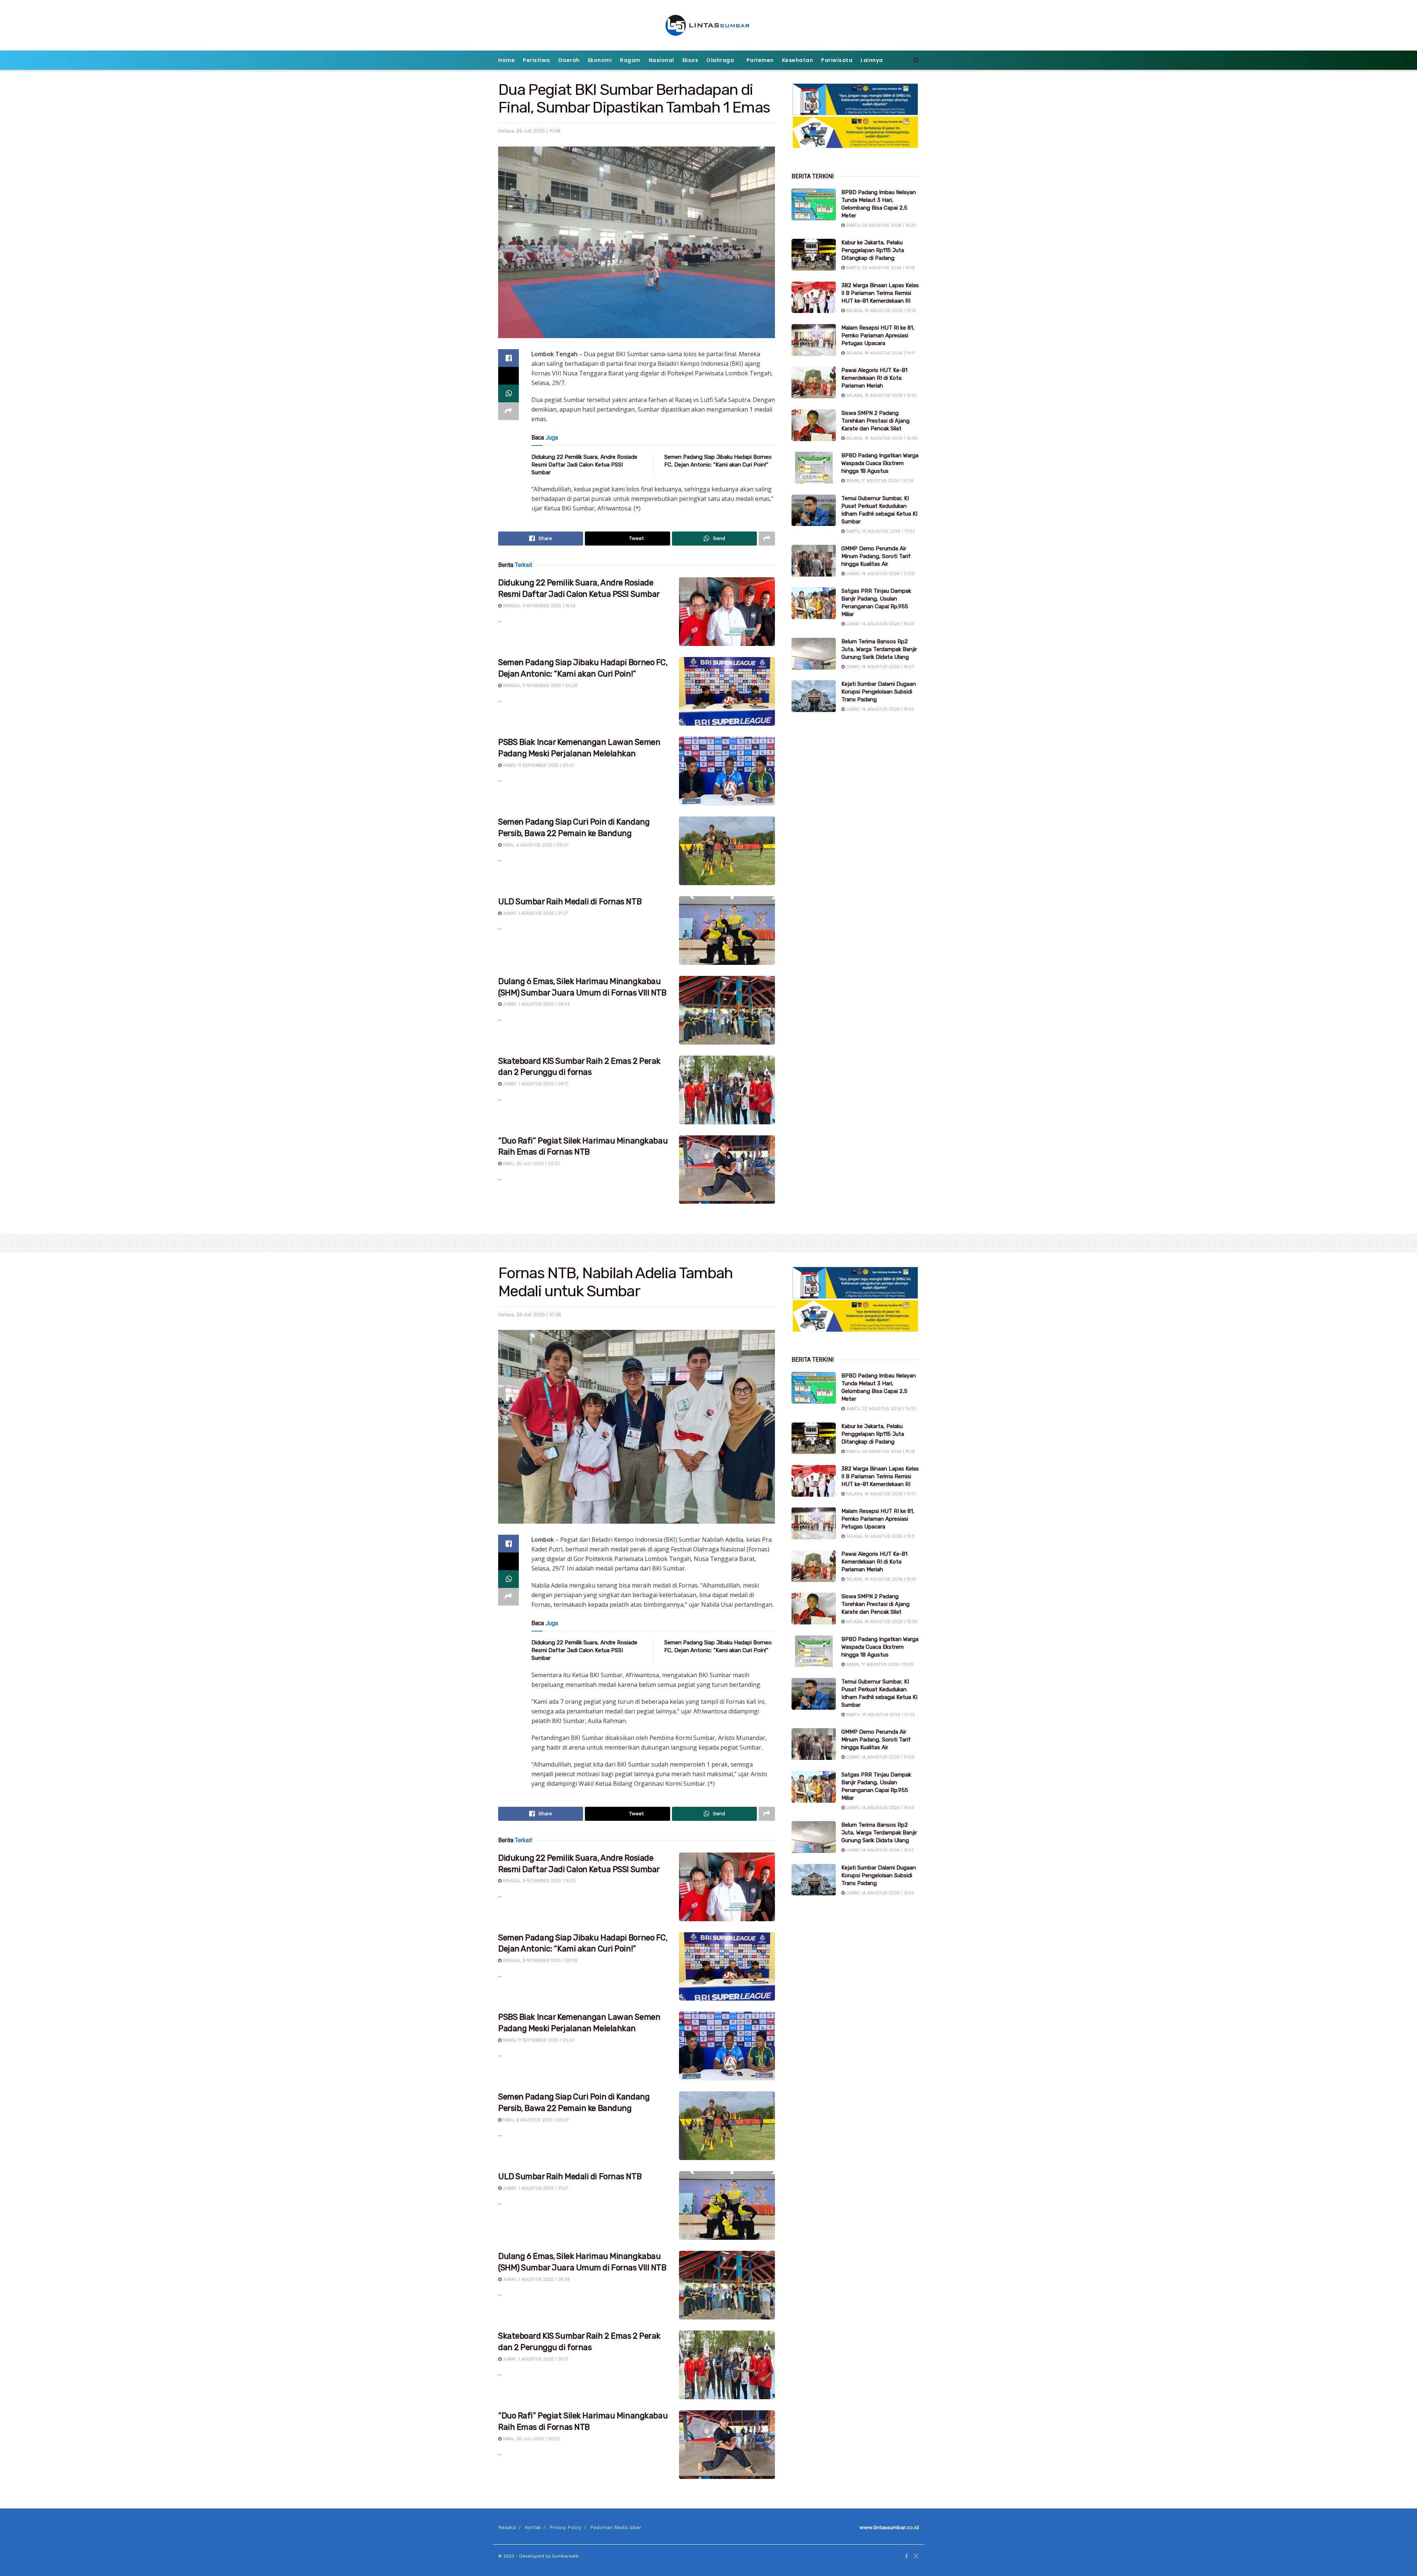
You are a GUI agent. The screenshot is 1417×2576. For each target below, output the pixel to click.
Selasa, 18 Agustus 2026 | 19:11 (880, 353)
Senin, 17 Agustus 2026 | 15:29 (879, 481)
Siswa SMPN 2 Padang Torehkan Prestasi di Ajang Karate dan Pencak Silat (875, 421)
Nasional (661, 60)
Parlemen (760, 60)
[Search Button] (916, 60)
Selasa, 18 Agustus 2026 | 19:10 (880, 395)
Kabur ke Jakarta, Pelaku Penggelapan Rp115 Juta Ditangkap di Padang (873, 250)
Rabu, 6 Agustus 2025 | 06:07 (535, 845)
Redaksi (507, 2527)
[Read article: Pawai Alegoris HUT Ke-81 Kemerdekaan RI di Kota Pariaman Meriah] (814, 382)
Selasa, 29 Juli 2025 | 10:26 (530, 1315)
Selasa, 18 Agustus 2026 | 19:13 (880, 311)
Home (506, 60)
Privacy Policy (566, 2527)
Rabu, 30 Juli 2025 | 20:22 (531, 1164)
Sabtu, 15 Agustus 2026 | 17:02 (880, 531)
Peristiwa (537, 60)
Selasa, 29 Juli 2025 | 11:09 (529, 131)
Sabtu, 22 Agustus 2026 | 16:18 (880, 268)
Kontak (533, 2527)
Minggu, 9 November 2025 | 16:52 (539, 606)
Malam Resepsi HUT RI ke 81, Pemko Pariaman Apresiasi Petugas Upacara (878, 336)
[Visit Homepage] (709, 25)
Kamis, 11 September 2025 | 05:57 (538, 765)
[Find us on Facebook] (906, 2556)
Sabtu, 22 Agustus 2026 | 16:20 (880, 225)
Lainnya (872, 60)
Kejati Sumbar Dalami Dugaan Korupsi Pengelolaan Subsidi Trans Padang (879, 692)
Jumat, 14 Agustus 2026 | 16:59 (879, 624)
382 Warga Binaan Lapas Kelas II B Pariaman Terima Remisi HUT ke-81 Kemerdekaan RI (880, 293)
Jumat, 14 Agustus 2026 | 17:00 (880, 574)
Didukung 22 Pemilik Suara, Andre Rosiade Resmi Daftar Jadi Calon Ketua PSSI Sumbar (584, 465)
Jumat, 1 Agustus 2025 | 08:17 (535, 1084)
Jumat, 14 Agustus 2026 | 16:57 (879, 667)
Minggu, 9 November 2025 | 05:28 (539, 686)
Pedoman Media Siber (616, 2527)
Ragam (630, 60)
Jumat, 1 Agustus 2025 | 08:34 (536, 1004)
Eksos (690, 60)
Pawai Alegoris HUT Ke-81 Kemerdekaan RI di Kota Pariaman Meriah (874, 378)
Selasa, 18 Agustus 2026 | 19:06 (881, 438)
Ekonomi (600, 60)
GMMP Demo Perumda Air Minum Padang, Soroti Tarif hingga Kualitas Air (876, 556)
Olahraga (720, 60)
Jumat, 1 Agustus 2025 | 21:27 (535, 913)
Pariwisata (837, 60)
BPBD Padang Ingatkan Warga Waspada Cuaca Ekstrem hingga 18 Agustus (880, 463)
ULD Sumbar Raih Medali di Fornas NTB (570, 902)
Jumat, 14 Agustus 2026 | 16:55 (879, 709)
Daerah (569, 60)
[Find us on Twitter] (916, 2556)
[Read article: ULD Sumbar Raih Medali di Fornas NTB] (727, 931)
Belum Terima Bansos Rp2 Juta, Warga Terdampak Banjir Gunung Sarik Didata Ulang (879, 649)
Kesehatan (798, 60)
